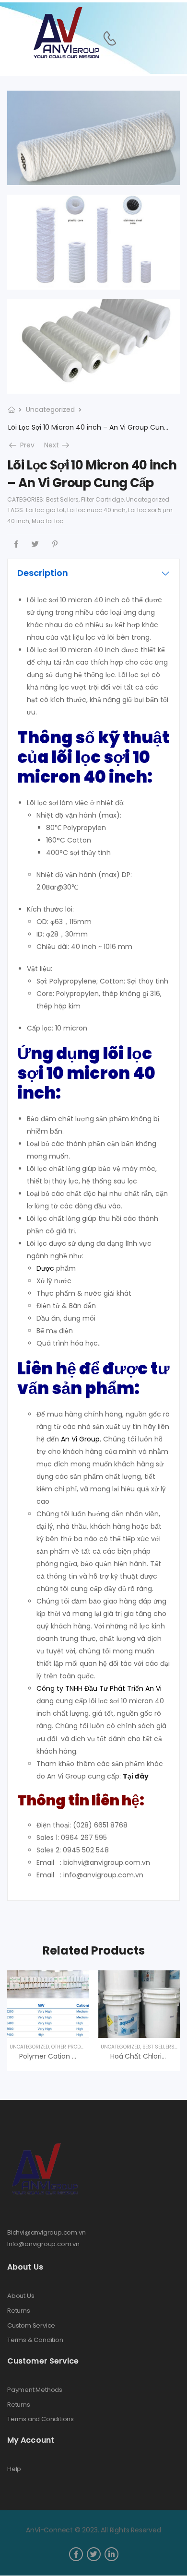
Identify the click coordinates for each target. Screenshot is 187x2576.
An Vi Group (80, 1439)
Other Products (72, 2047)
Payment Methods (35, 2390)
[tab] (93, 573)
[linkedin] (111, 2554)
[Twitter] (35, 544)
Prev (24, 445)
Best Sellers (62, 499)
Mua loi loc (47, 521)
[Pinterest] (55, 544)
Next (58, 445)
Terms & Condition (35, 2340)
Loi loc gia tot (45, 510)
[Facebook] (16, 544)
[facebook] (76, 2554)
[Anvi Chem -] (66, 33)
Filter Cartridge (102, 499)
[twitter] (94, 2554)
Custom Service (31, 2326)
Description (43, 573)
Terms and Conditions (41, 2419)
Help (14, 2469)
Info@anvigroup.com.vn (43, 2244)
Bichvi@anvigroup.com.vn (47, 2232)
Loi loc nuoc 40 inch (96, 510)
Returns (19, 2311)
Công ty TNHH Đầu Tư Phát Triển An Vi (100, 1688)
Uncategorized (50, 410)
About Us (21, 2296)
